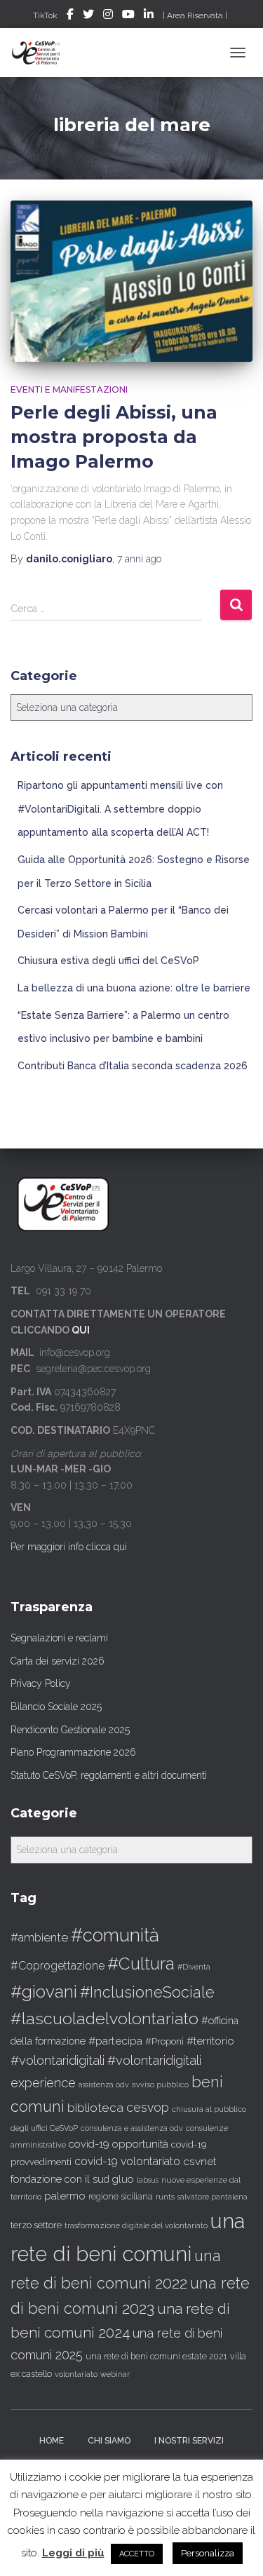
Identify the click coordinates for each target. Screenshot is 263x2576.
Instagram (108, 16)
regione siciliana (121, 2197)
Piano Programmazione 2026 (73, 1752)
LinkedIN (149, 16)
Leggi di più (73, 2553)
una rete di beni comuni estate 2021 (156, 2357)
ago (139, 559)
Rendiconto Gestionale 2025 (70, 1730)
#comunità (115, 1935)
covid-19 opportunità (119, 2144)
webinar (115, 2374)
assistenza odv (104, 2084)
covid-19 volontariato (127, 2161)
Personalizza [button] (208, 2553)
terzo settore (36, 2225)
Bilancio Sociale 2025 (56, 1707)
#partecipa (115, 2041)
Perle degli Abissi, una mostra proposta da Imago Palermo (114, 437)
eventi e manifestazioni (69, 389)
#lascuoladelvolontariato (104, 2018)
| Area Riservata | (195, 15)
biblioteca (95, 2108)
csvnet (200, 2161)
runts (165, 2197)
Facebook (70, 16)
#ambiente (39, 1937)
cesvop (148, 2107)
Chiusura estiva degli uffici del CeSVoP (108, 961)
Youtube (128, 16)
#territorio (210, 2041)
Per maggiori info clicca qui (69, 1547)
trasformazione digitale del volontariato (136, 2225)
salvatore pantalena (213, 2197)
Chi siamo (109, 2441)
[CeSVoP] (42, 53)
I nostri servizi (189, 2441)
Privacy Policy (41, 1683)
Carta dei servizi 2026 (58, 1661)
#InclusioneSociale (147, 1992)
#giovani (44, 1992)
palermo (65, 2196)
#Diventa (194, 1967)
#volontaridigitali (58, 2060)
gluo (123, 2179)
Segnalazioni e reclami (59, 1638)
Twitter (88, 16)
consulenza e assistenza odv (132, 2128)
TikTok (45, 15)
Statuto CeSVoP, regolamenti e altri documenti (109, 1775)
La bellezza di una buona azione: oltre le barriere (134, 988)
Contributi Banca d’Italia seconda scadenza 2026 (133, 1066)
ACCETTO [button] (137, 2554)
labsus (148, 2180)
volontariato (76, 2374)
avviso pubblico (160, 2085)
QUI (81, 1330)
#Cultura (141, 1964)
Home (52, 2441)
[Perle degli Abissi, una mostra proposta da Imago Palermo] (131, 281)
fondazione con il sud (60, 2179)
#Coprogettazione (58, 1966)
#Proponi (164, 2041)
